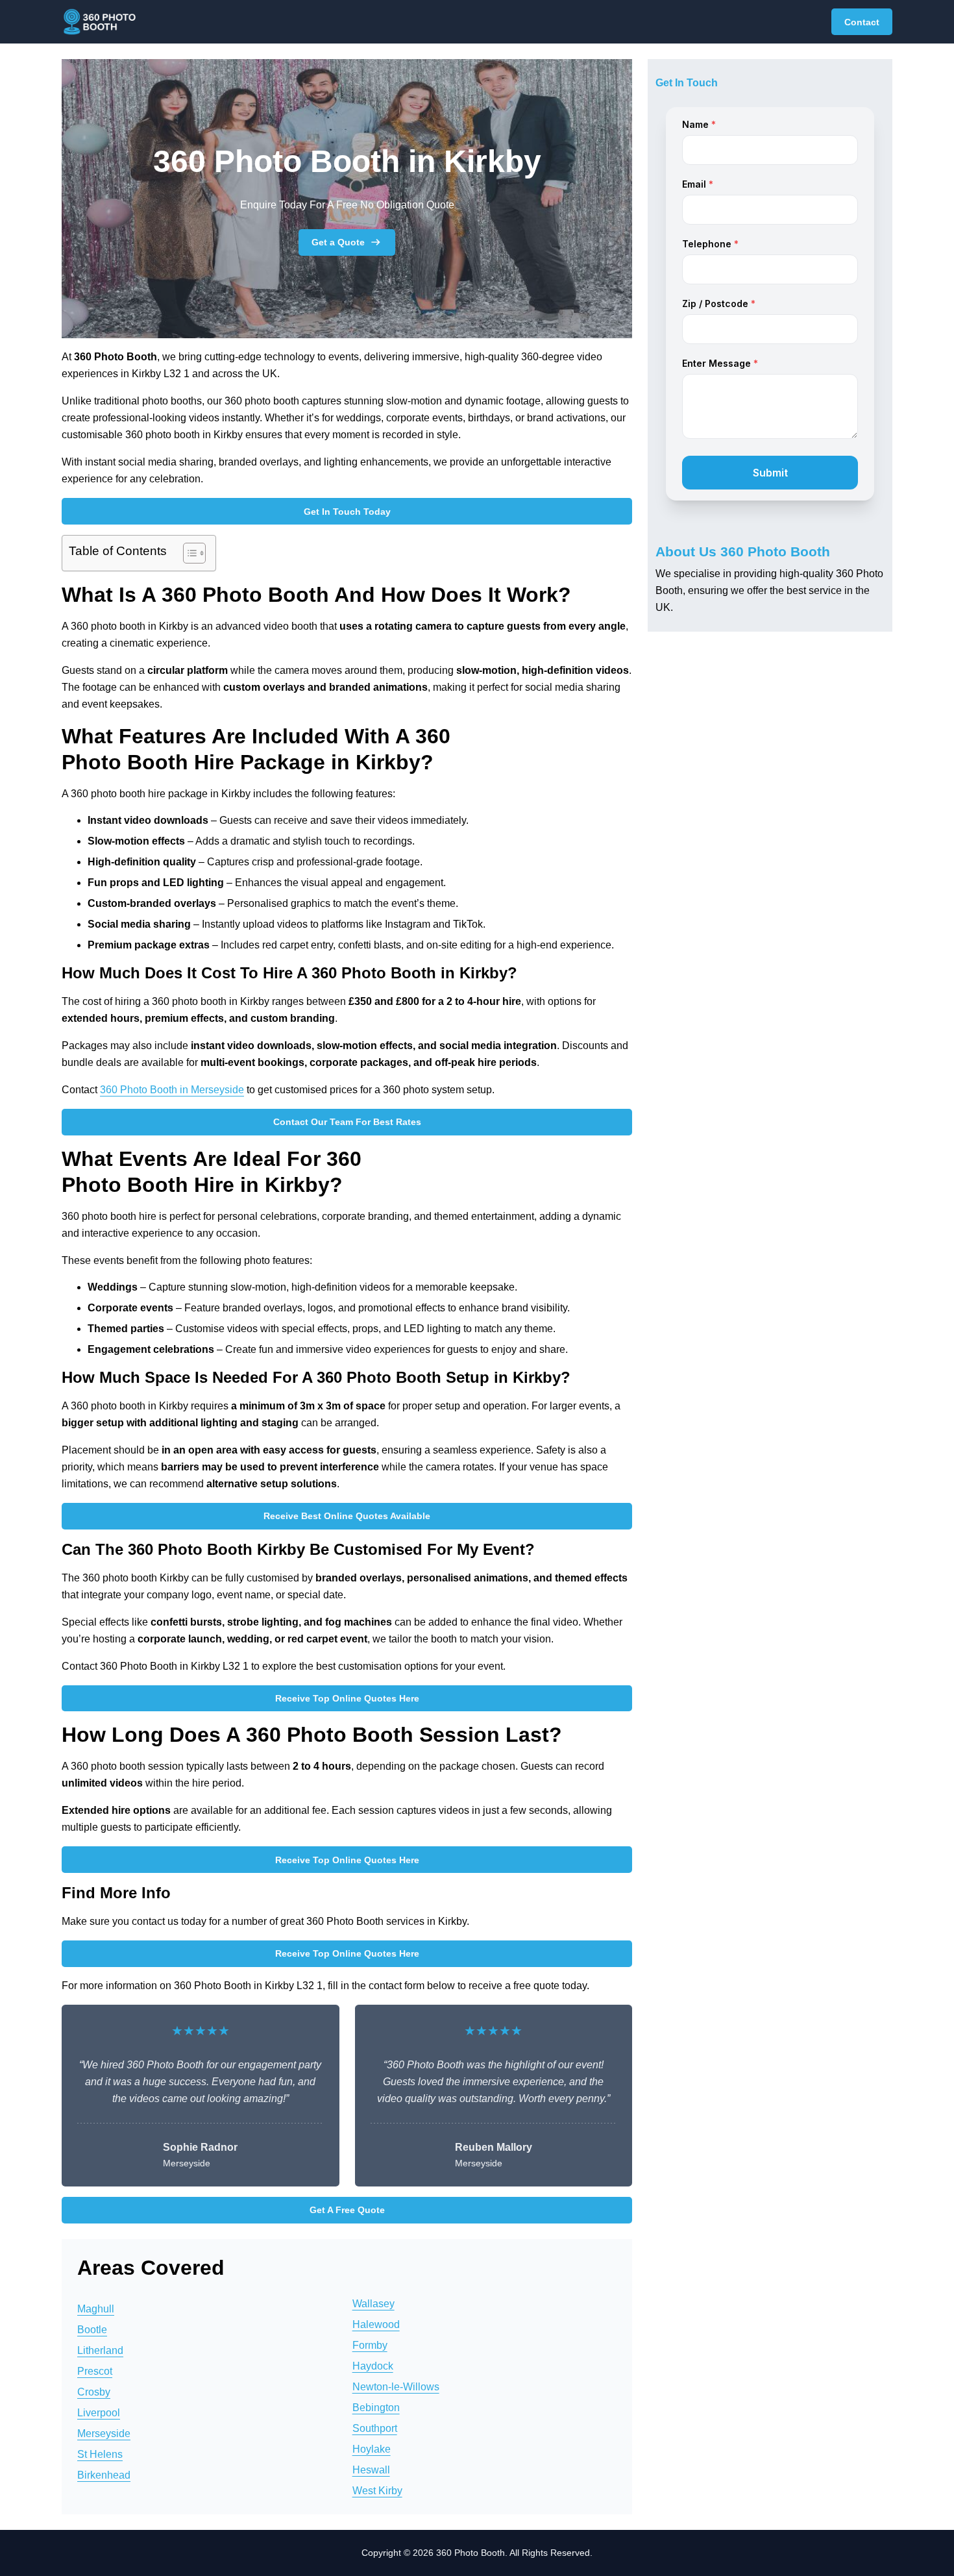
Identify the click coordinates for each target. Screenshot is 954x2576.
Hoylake (372, 2449)
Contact (862, 22)
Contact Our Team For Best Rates (347, 1122)
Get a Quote (338, 242)
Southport (375, 2428)
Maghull (96, 2309)
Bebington (376, 2408)
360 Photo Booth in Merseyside (172, 1090)
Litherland (100, 2350)
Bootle (92, 2330)
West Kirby (377, 2491)
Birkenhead (104, 2475)
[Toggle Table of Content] (188, 553)
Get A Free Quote (347, 2210)
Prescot (95, 2371)
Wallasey (373, 2304)
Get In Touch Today (347, 512)
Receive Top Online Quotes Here (347, 1698)
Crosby (94, 2392)
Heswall (371, 2470)
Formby (370, 2345)
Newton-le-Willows (396, 2387)
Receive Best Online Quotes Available (347, 1516)
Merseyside (104, 2434)
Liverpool (99, 2413)
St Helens (100, 2454)
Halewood (376, 2324)
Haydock (373, 2366)
